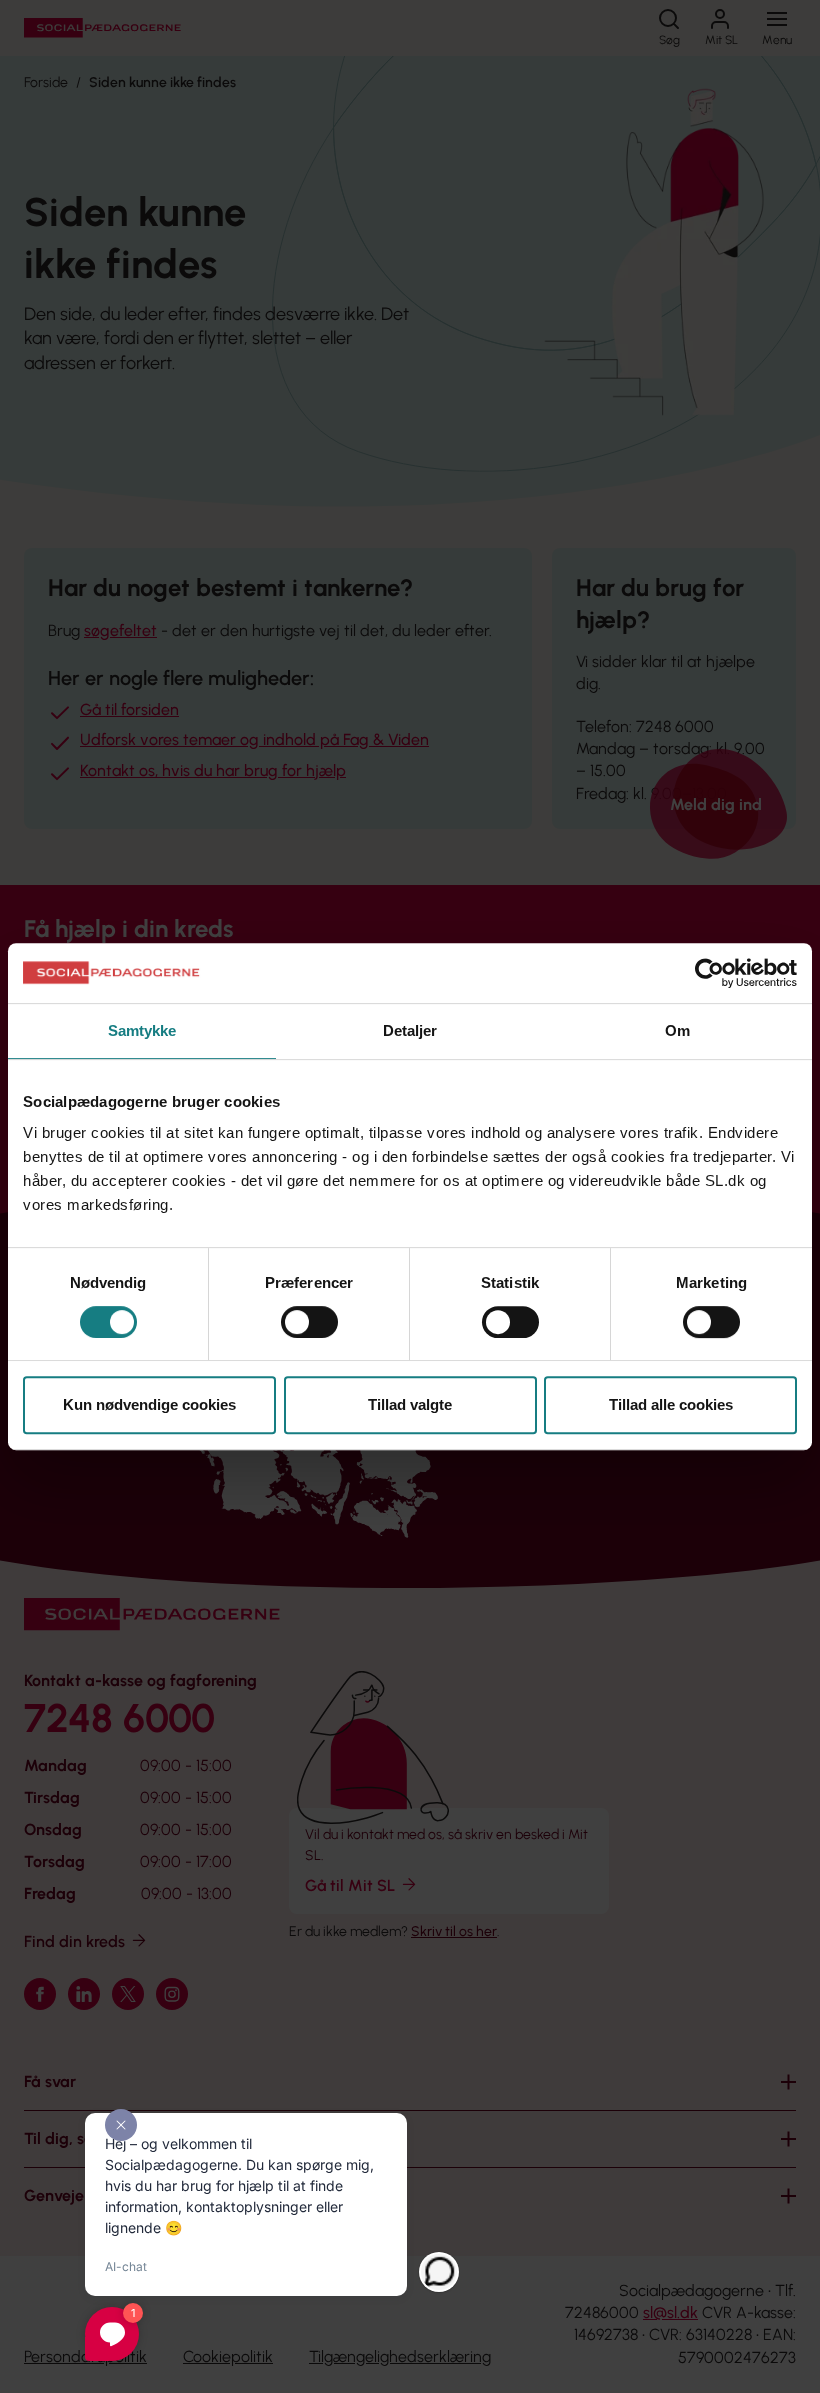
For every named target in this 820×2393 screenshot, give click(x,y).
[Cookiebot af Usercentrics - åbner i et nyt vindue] (709, 973)
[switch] (309, 1322)
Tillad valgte (410, 1404)
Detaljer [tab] (410, 1030)
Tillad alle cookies (671, 1404)
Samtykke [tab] (142, 1030)
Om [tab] (677, 1030)
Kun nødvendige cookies (149, 1404)
